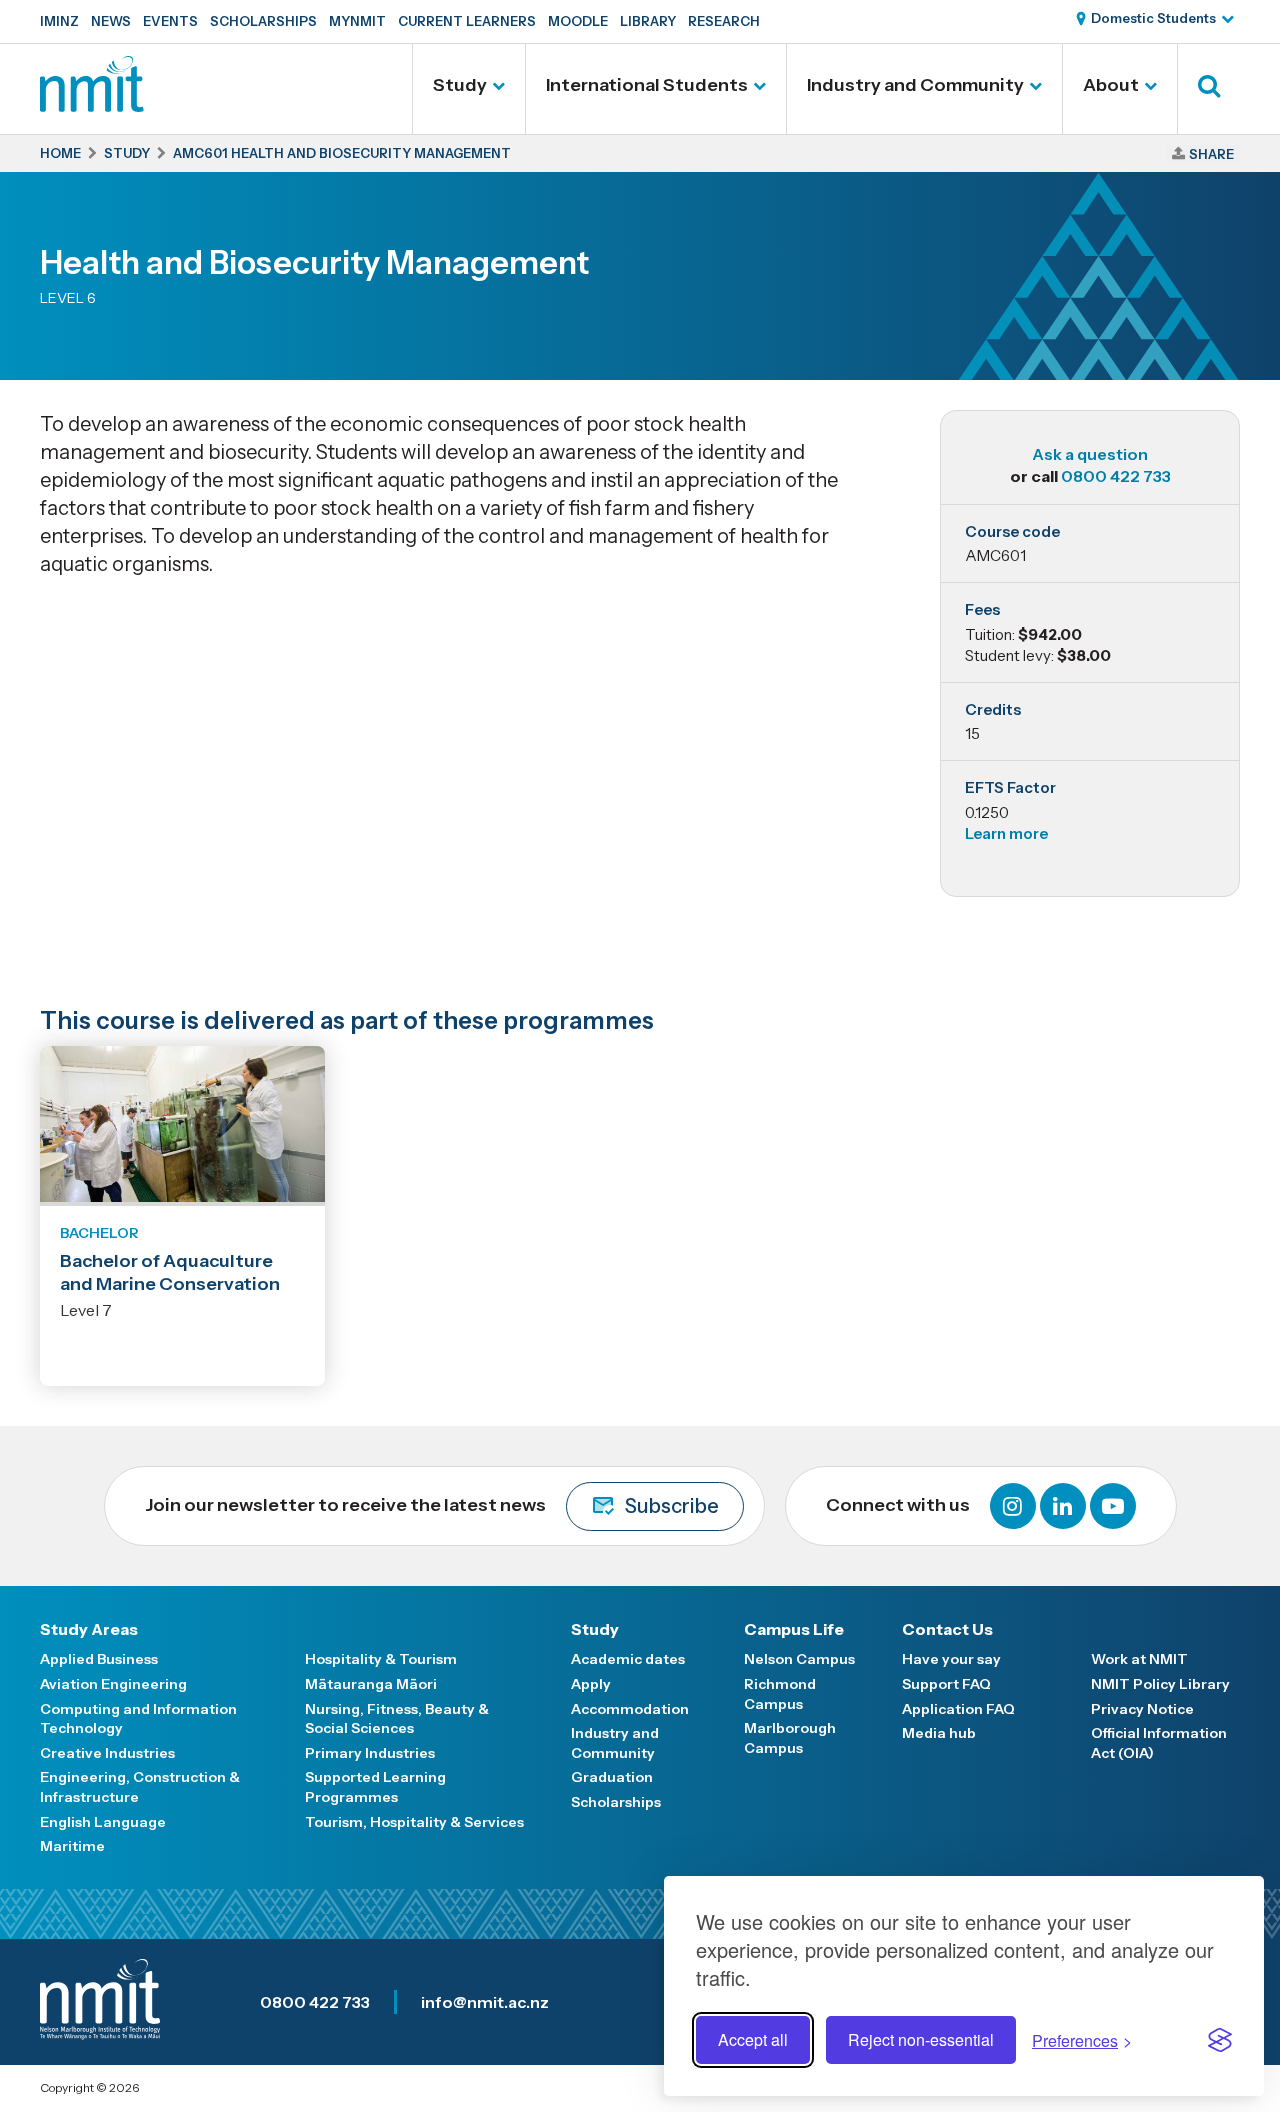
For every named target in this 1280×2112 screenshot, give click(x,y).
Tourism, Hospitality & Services (414, 1822)
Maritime (72, 1846)
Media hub (939, 1733)
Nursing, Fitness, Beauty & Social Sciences (397, 1719)
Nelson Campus (799, 1659)
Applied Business (99, 1659)
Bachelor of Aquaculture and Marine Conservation (170, 1272)
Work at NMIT (1139, 1659)
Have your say (951, 1659)
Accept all (753, 2039)
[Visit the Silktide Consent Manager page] (1220, 2040)
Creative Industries (107, 1753)
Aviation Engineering (113, 1684)
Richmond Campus (780, 1694)
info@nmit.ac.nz (485, 2002)
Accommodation (630, 1709)
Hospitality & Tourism (381, 1659)
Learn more (1006, 833)
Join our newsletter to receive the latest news (432, 1506)
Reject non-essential (921, 2039)
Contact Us (947, 1629)
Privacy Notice (1142, 1709)
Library (648, 21)
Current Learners (467, 21)
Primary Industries (370, 1753)
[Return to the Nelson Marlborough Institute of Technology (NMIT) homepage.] (92, 105)
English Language (103, 1822)
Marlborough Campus (790, 1738)
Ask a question (1090, 454)
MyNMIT (357, 21)
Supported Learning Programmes (375, 1787)
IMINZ (59, 21)
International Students (647, 85)
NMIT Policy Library (1160, 1684)
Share (1211, 154)
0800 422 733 (1116, 476)
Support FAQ (946, 1684)
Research (724, 21)
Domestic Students (1153, 18)
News (111, 21)
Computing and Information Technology (138, 1719)
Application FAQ (958, 1709)
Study (460, 85)
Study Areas (89, 1629)
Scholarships (263, 21)
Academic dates (628, 1659)
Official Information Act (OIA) (1159, 1743)
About (1111, 85)
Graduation (612, 1777)
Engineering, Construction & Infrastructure (140, 1787)
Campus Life (794, 1629)
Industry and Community (915, 85)
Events (170, 21)
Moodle (578, 21)
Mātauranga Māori (371, 1684)
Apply (591, 1684)
